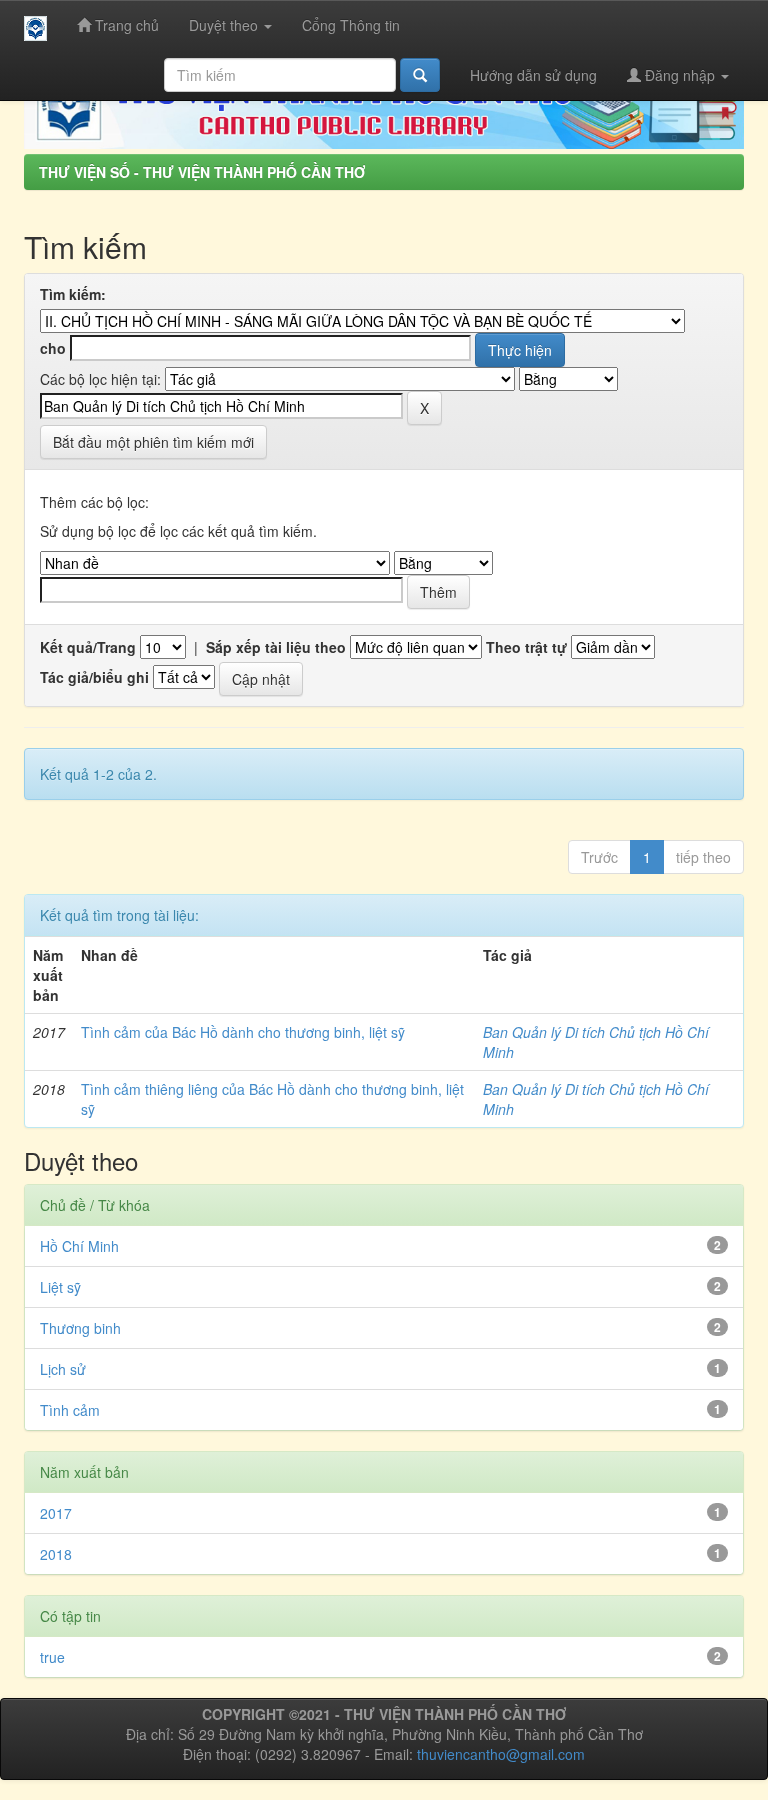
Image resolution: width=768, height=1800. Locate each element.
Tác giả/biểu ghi (94, 677)
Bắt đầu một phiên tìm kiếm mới (153, 442)
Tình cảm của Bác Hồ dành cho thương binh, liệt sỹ (243, 1032)
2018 (56, 1554)
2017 (56, 1513)
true (52, 1657)
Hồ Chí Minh (79, 1246)
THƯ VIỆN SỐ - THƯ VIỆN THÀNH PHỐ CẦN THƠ (202, 172)
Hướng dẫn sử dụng (533, 75)
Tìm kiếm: (73, 294)
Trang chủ (125, 25)
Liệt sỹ (60, 1287)
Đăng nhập (680, 75)
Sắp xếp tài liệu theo (276, 647)
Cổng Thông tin (351, 25)
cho (53, 348)
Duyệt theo (225, 25)
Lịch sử (63, 1369)
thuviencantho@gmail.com (501, 1754)
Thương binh (80, 1328)
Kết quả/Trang (88, 647)
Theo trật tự (526, 647)
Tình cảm (70, 1410)
